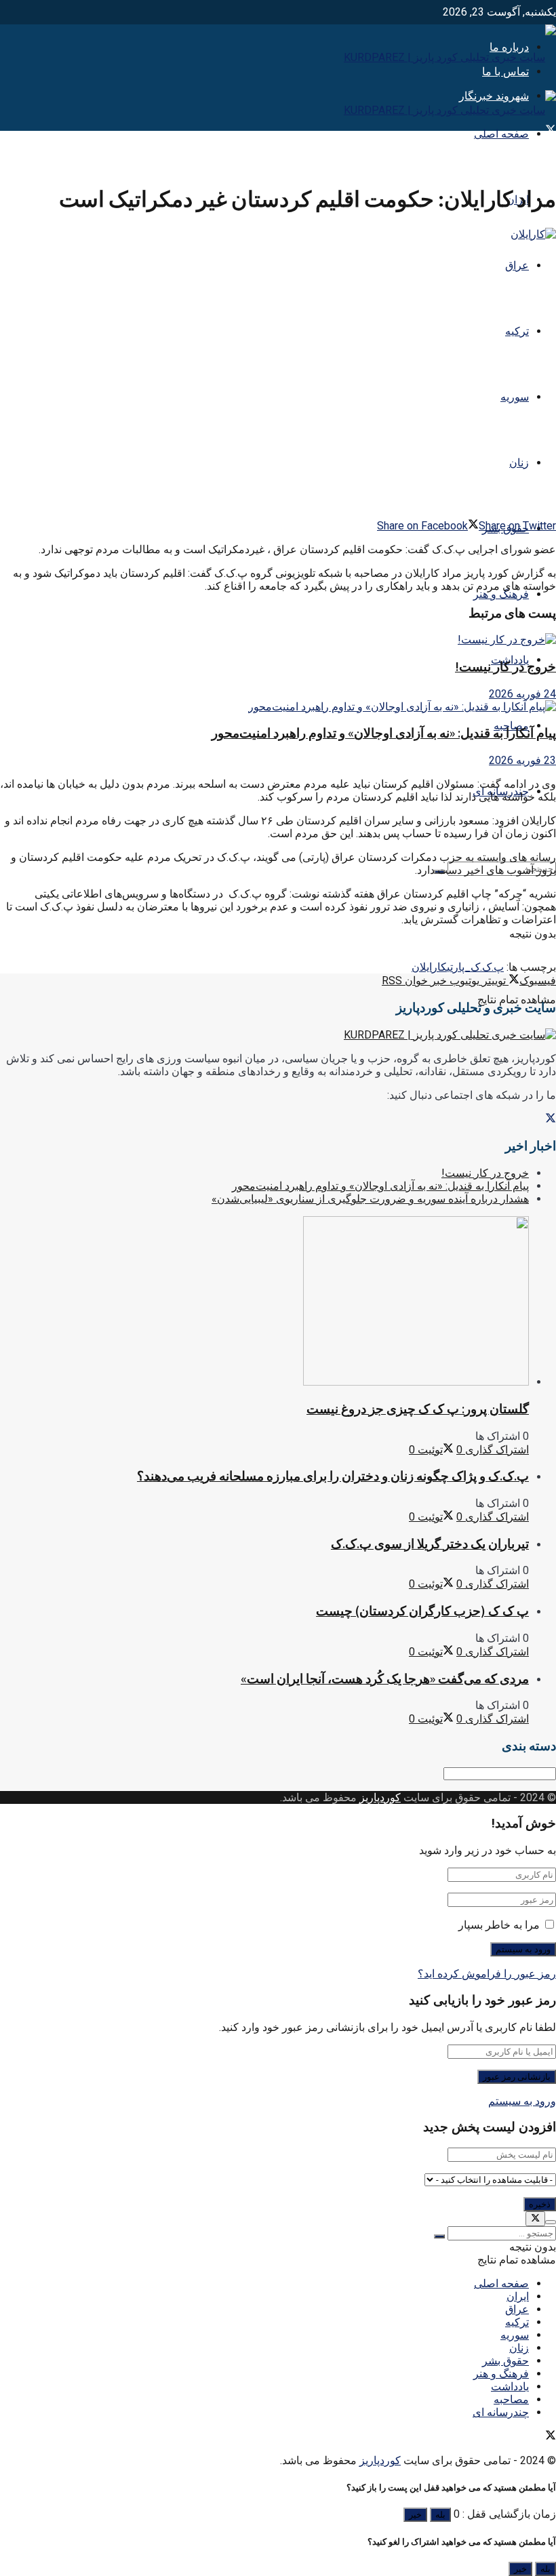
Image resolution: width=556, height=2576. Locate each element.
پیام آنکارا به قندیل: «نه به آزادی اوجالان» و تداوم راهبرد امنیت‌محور (384, 733)
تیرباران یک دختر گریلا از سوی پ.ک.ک (430, 1544)
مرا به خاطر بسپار (499, 1925)
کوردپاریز (380, 1797)
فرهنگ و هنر (501, 594)
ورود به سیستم (522, 2101)
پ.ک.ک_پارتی (475, 967)
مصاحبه (511, 2399)
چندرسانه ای (501, 2412)
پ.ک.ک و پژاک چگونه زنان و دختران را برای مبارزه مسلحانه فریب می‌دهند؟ (333, 1476)
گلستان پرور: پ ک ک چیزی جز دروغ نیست (418, 1409)
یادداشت (510, 2387)
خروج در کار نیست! (505, 667)
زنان (519, 463)
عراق (517, 265)
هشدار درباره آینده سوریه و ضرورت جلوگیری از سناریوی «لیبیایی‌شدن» (370, 1199)
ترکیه (517, 331)
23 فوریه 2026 (522, 760)
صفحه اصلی (501, 134)
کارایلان (429, 967)
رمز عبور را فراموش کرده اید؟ (487, 1974)
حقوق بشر (505, 2361)
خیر (415, 2515)
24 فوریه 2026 (522, 694)
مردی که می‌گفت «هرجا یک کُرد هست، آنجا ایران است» (385, 1679)
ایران (518, 2296)
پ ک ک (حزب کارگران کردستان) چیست (422, 1611)
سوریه (515, 397)
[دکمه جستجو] (439, 2236)
